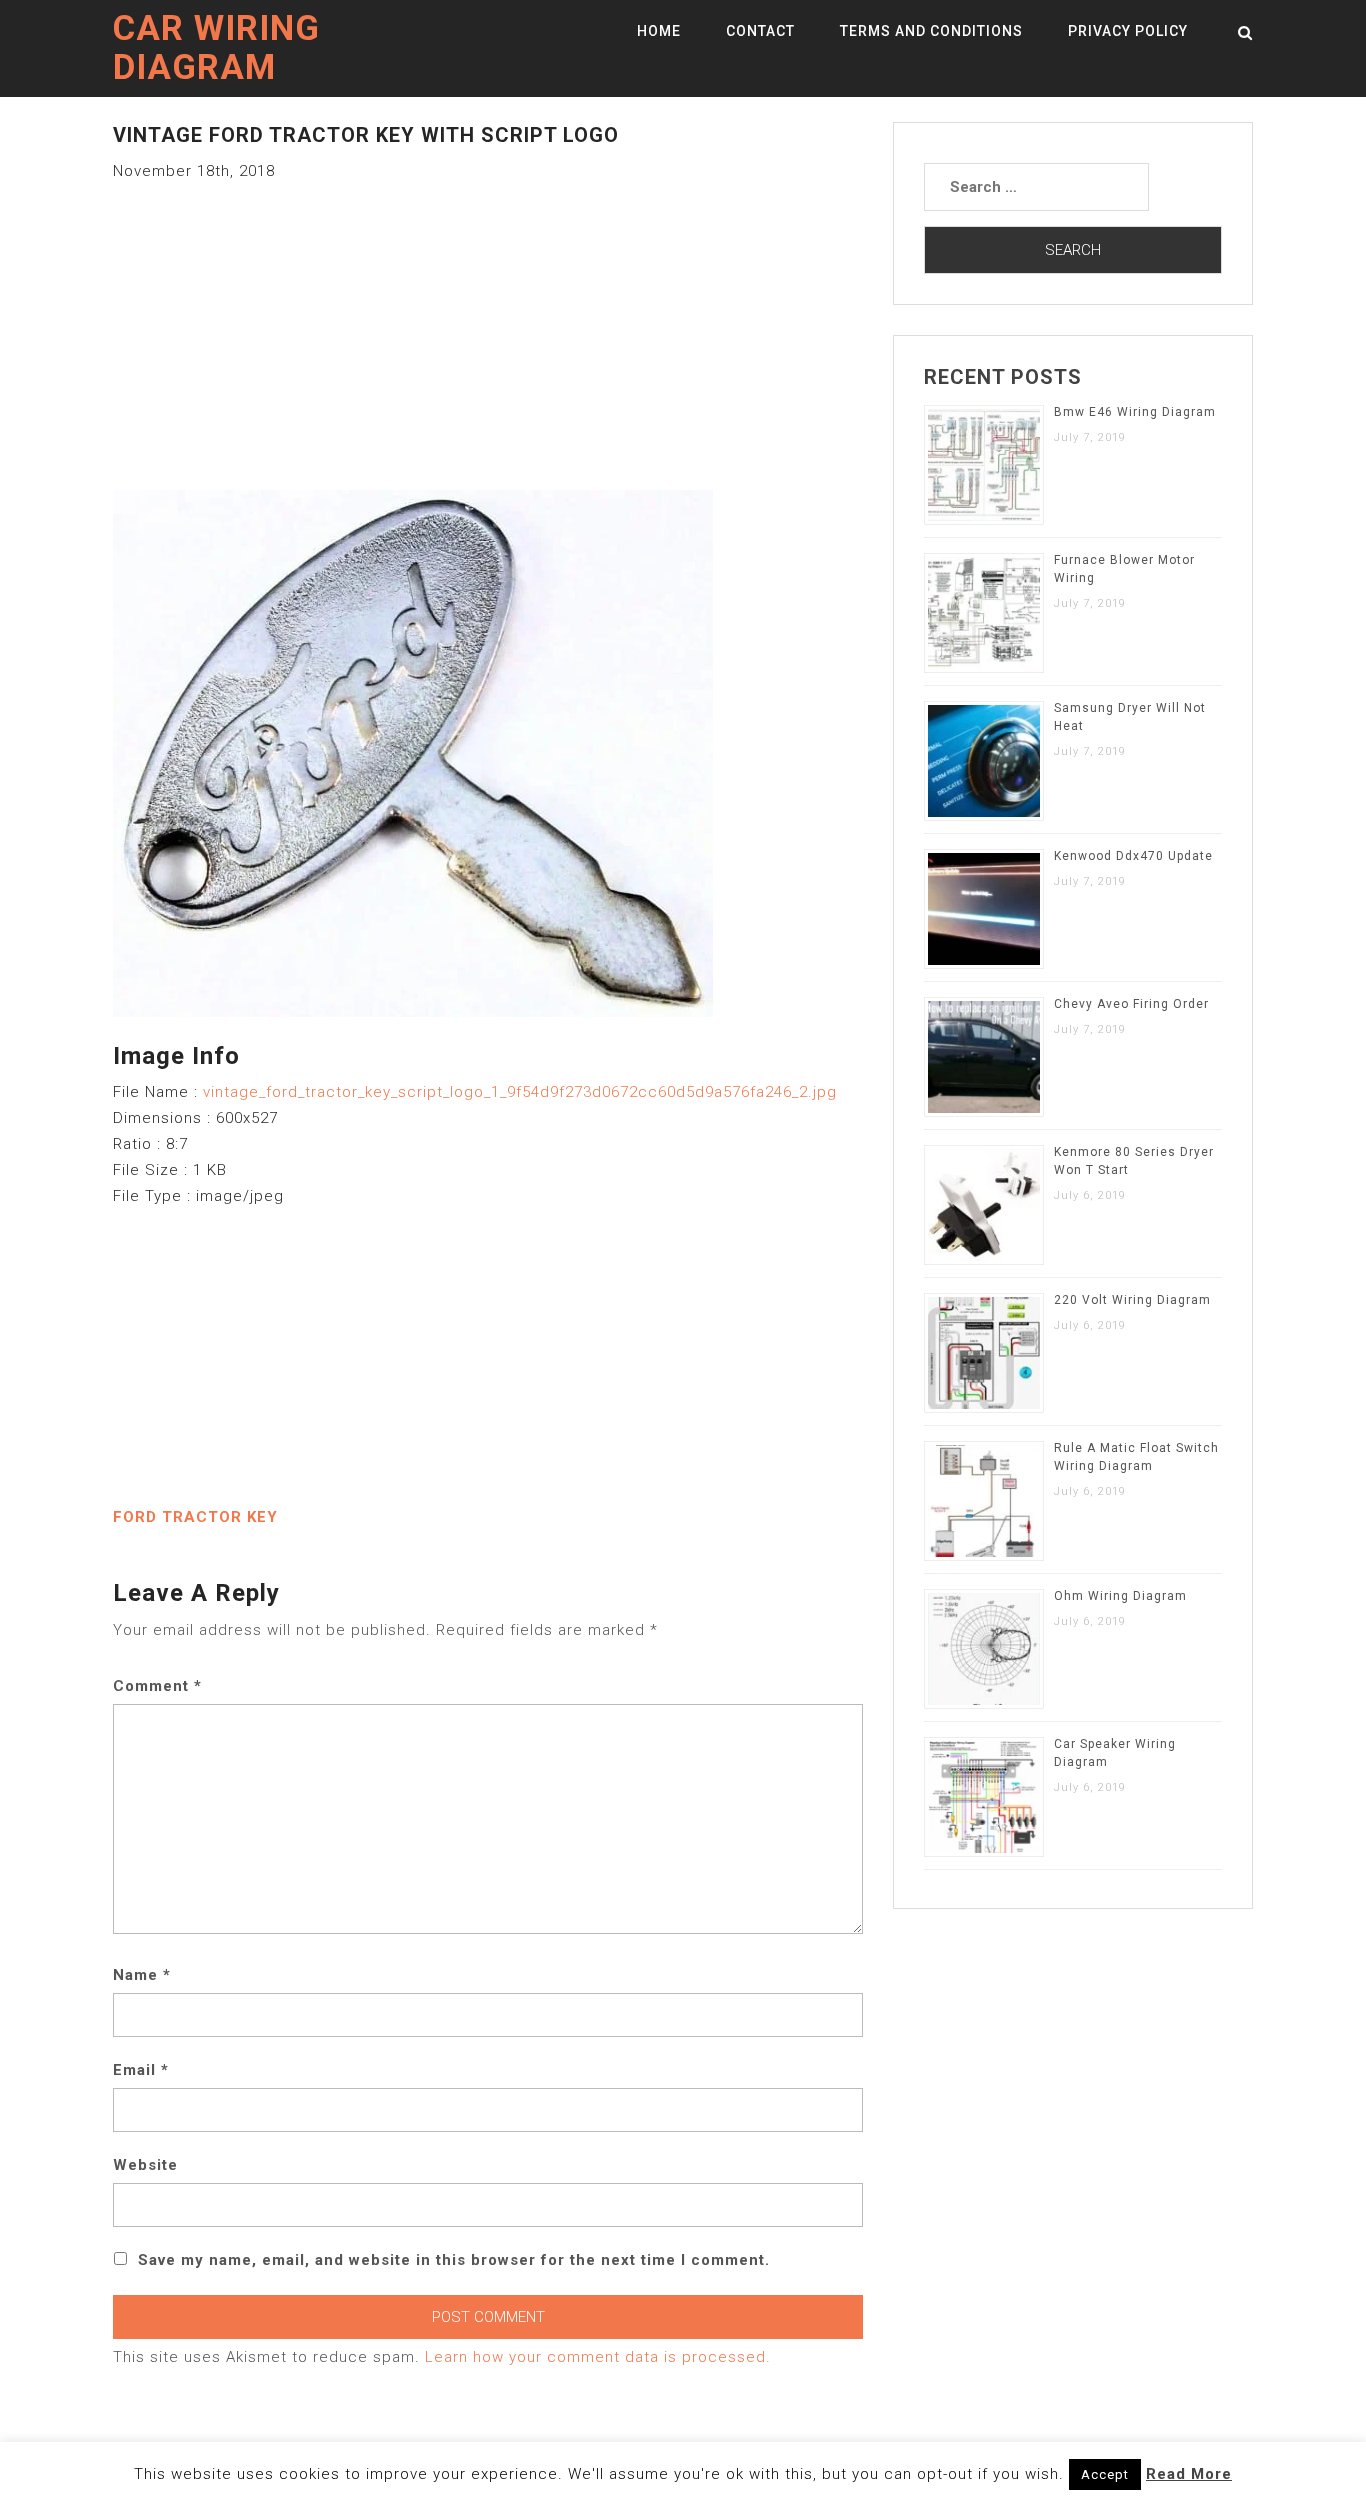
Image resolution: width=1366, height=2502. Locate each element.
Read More (1189, 2474)
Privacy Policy (1128, 31)
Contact (760, 31)
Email (141, 2070)
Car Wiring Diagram (216, 48)
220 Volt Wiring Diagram (1132, 1300)
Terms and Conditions (931, 31)
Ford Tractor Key (195, 1517)
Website (145, 2165)
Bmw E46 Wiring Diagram (1135, 412)
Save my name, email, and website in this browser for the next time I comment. (454, 2260)
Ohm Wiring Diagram (1120, 1596)
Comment (157, 1686)
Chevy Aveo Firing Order (1131, 1004)
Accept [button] (1105, 2474)
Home (659, 31)
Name (142, 1975)
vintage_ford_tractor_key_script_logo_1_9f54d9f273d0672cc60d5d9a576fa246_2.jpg (520, 1092)
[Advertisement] (488, 324)
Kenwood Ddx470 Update (1133, 856)
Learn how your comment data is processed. (598, 2357)
